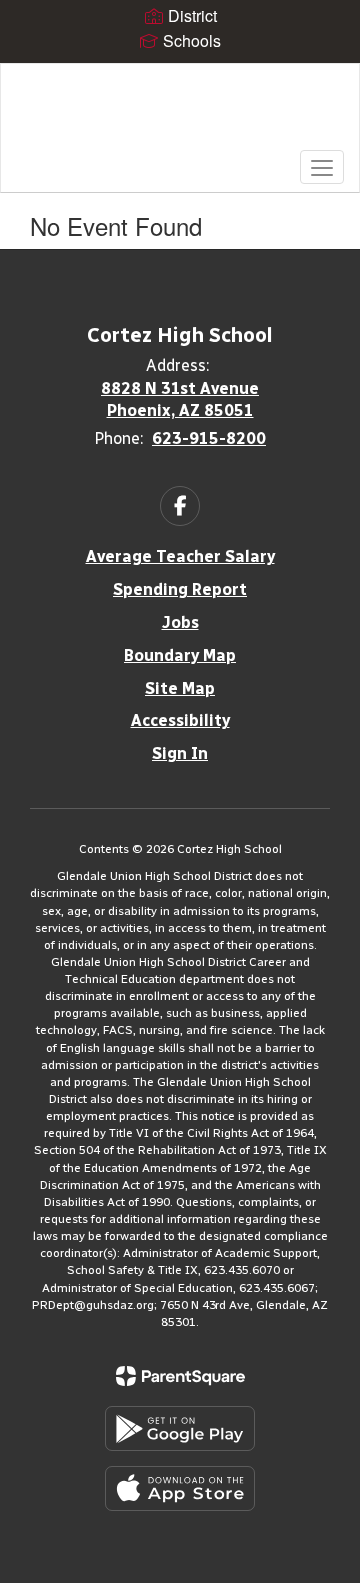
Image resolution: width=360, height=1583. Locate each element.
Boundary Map (180, 655)
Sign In (180, 753)
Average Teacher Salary (180, 556)
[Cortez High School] (180, 113)
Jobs (180, 622)
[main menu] (322, 167)
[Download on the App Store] (180, 1488)
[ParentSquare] (180, 1376)
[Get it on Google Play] (180, 1428)
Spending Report (180, 589)
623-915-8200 (209, 438)
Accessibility (180, 720)
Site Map (180, 688)
